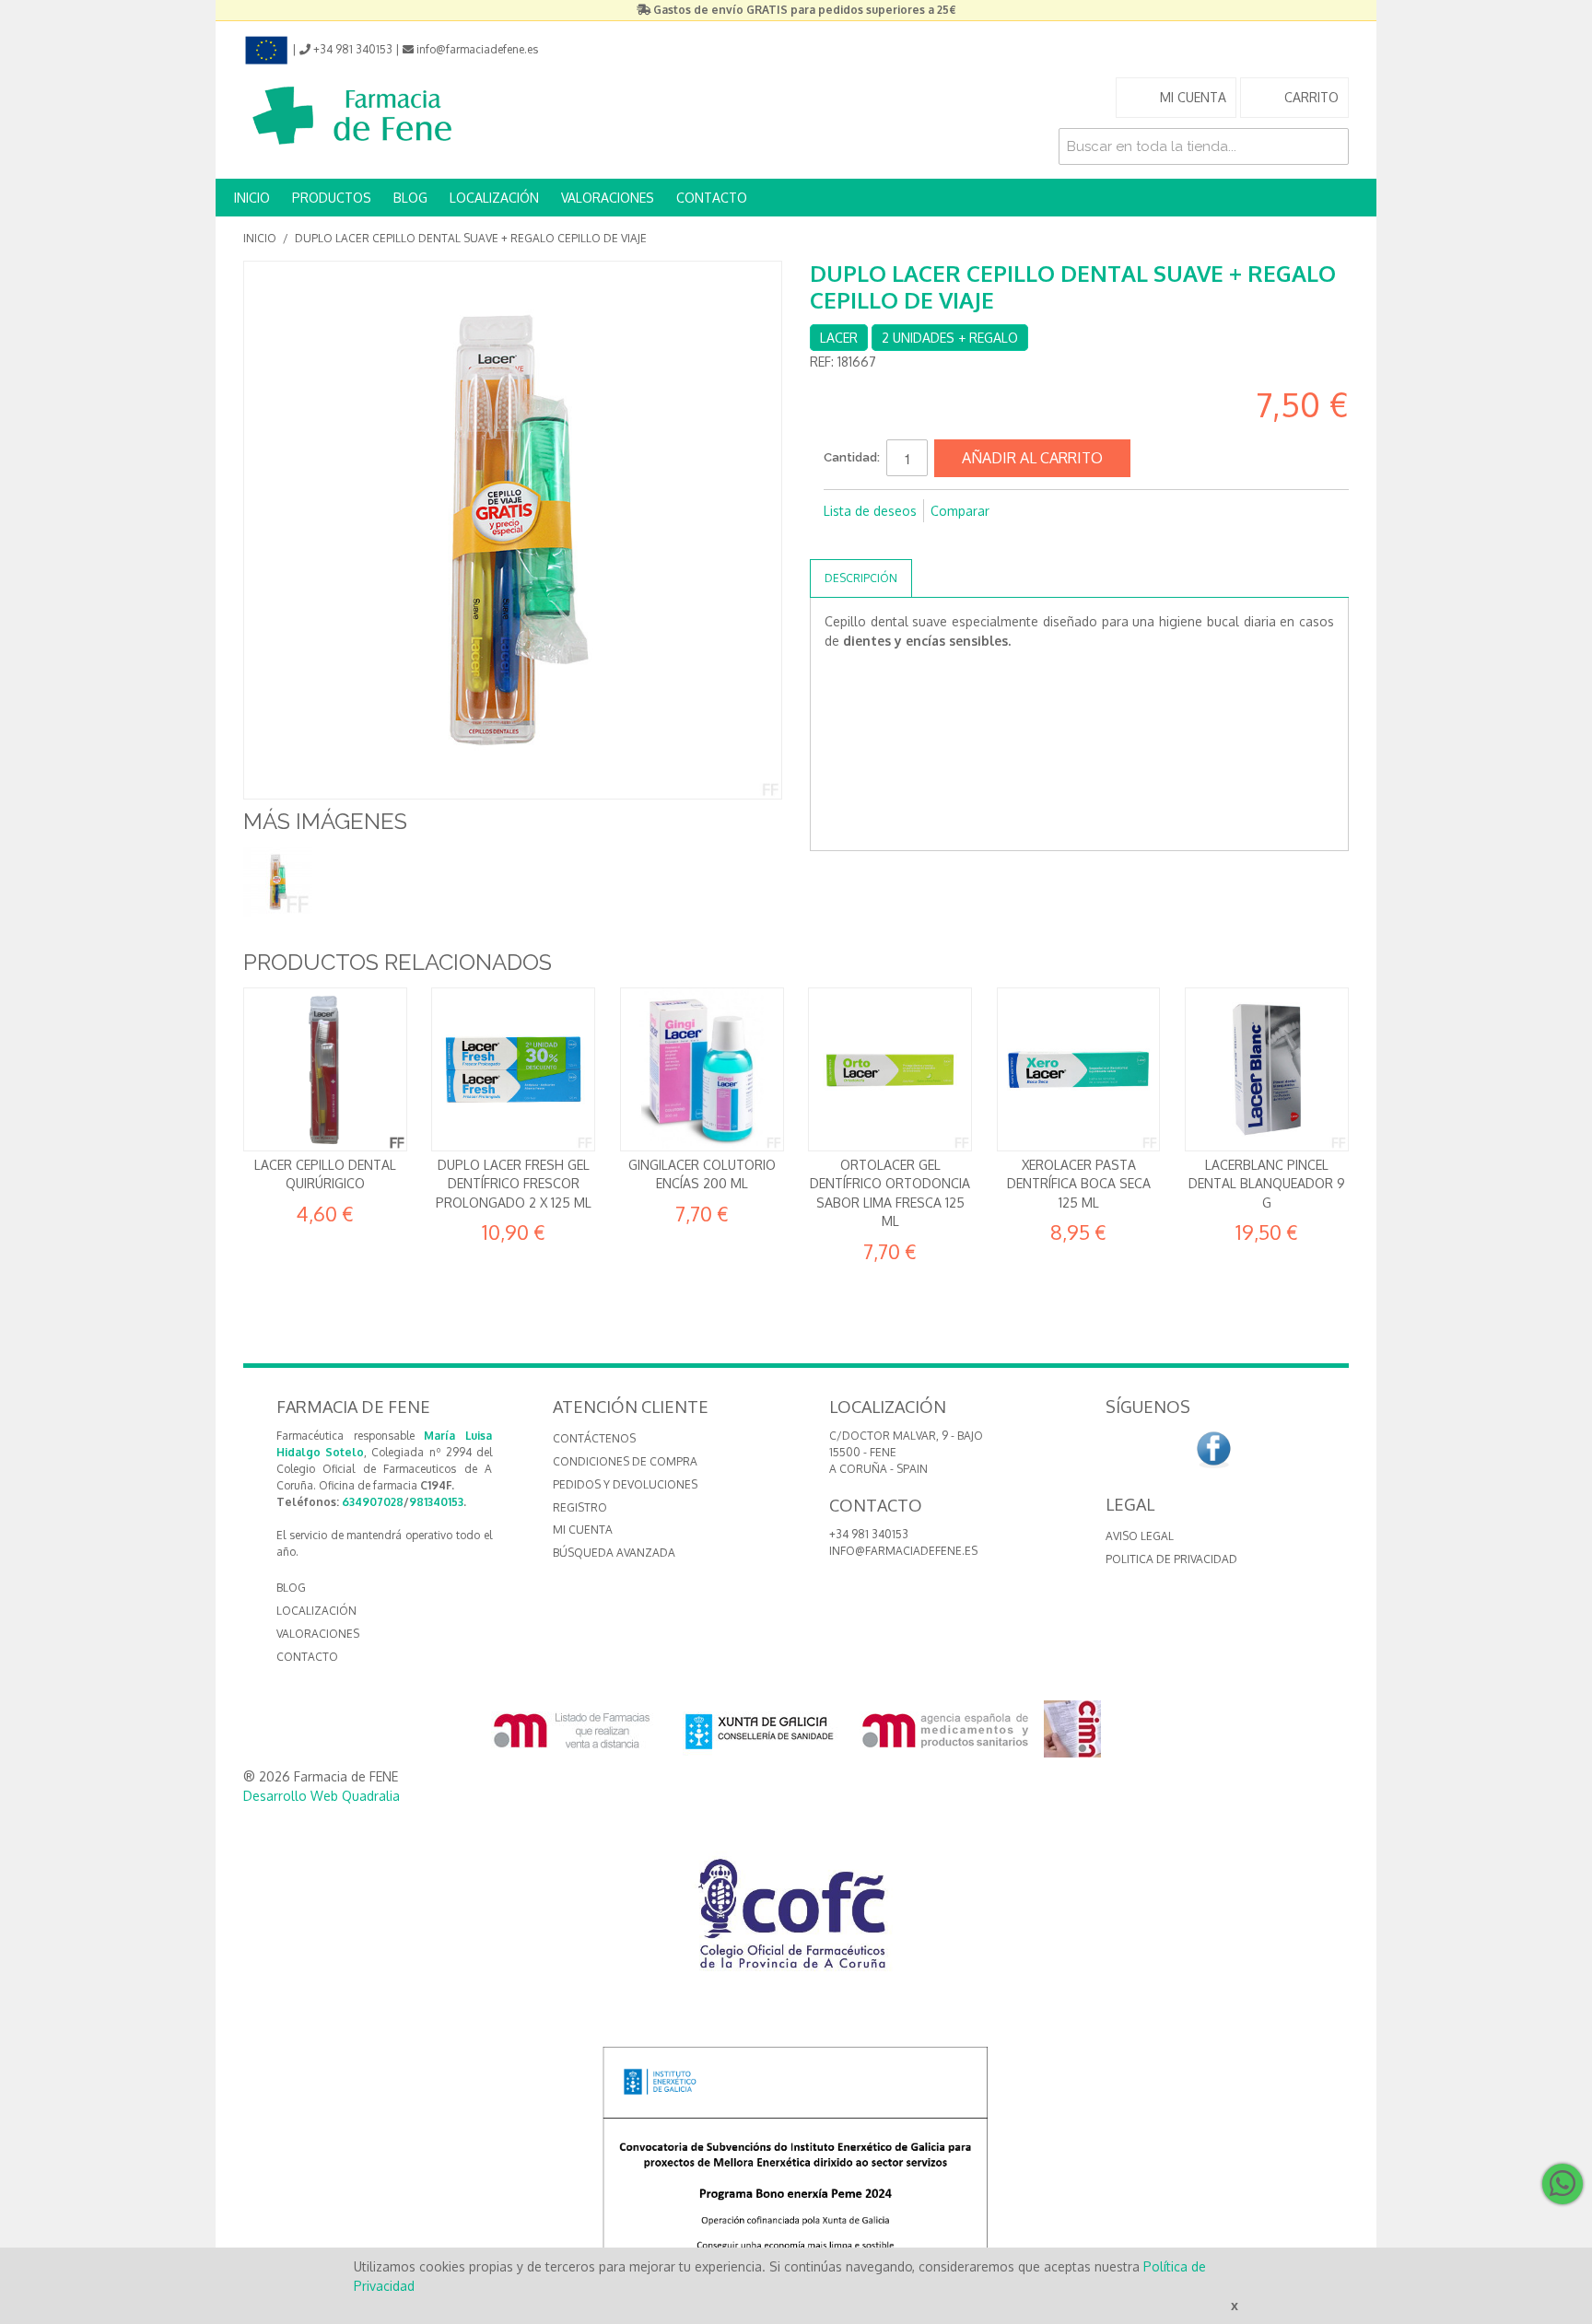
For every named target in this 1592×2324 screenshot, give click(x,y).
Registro (580, 1507)
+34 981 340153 (869, 1534)
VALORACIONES (608, 198)
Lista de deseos (870, 511)
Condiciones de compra (625, 1461)
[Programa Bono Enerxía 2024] (796, 2166)
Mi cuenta (583, 1530)
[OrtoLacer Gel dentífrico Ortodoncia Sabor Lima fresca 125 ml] (890, 1069)
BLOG (410, 198)
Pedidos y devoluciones (625, 1484)
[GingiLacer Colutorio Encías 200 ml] (702, 1069)
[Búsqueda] (1330, 146)
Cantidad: (852, 457)
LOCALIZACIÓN (494, 198)
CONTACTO (712, 198)
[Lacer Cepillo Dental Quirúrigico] (325, 1069)
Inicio (260, 238)
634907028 (373, 1502)
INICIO (252, 198)
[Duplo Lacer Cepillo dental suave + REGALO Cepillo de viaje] (278, 882)
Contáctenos (594, 1438)
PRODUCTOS (332, 198)
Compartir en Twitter (879, 541)
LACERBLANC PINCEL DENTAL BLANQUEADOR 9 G (1267, 1184)
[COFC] (796, 1921)
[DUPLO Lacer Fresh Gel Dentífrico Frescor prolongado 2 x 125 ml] (513, 1069)
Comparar (960, 511)
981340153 (436, 1502)
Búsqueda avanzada (614, 1553)
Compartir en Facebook (842, 541)
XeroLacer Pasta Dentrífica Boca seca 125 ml (1079, 1184)
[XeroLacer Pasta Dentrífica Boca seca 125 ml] (1079, 1069)
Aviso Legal (1140, 1536)
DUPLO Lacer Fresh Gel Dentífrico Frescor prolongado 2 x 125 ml (514, 1184)
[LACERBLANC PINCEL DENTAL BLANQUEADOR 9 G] (1267, 1069)
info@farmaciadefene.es (903, 1551)
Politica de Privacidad (1171, 1559)
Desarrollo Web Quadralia (322, 1796)
